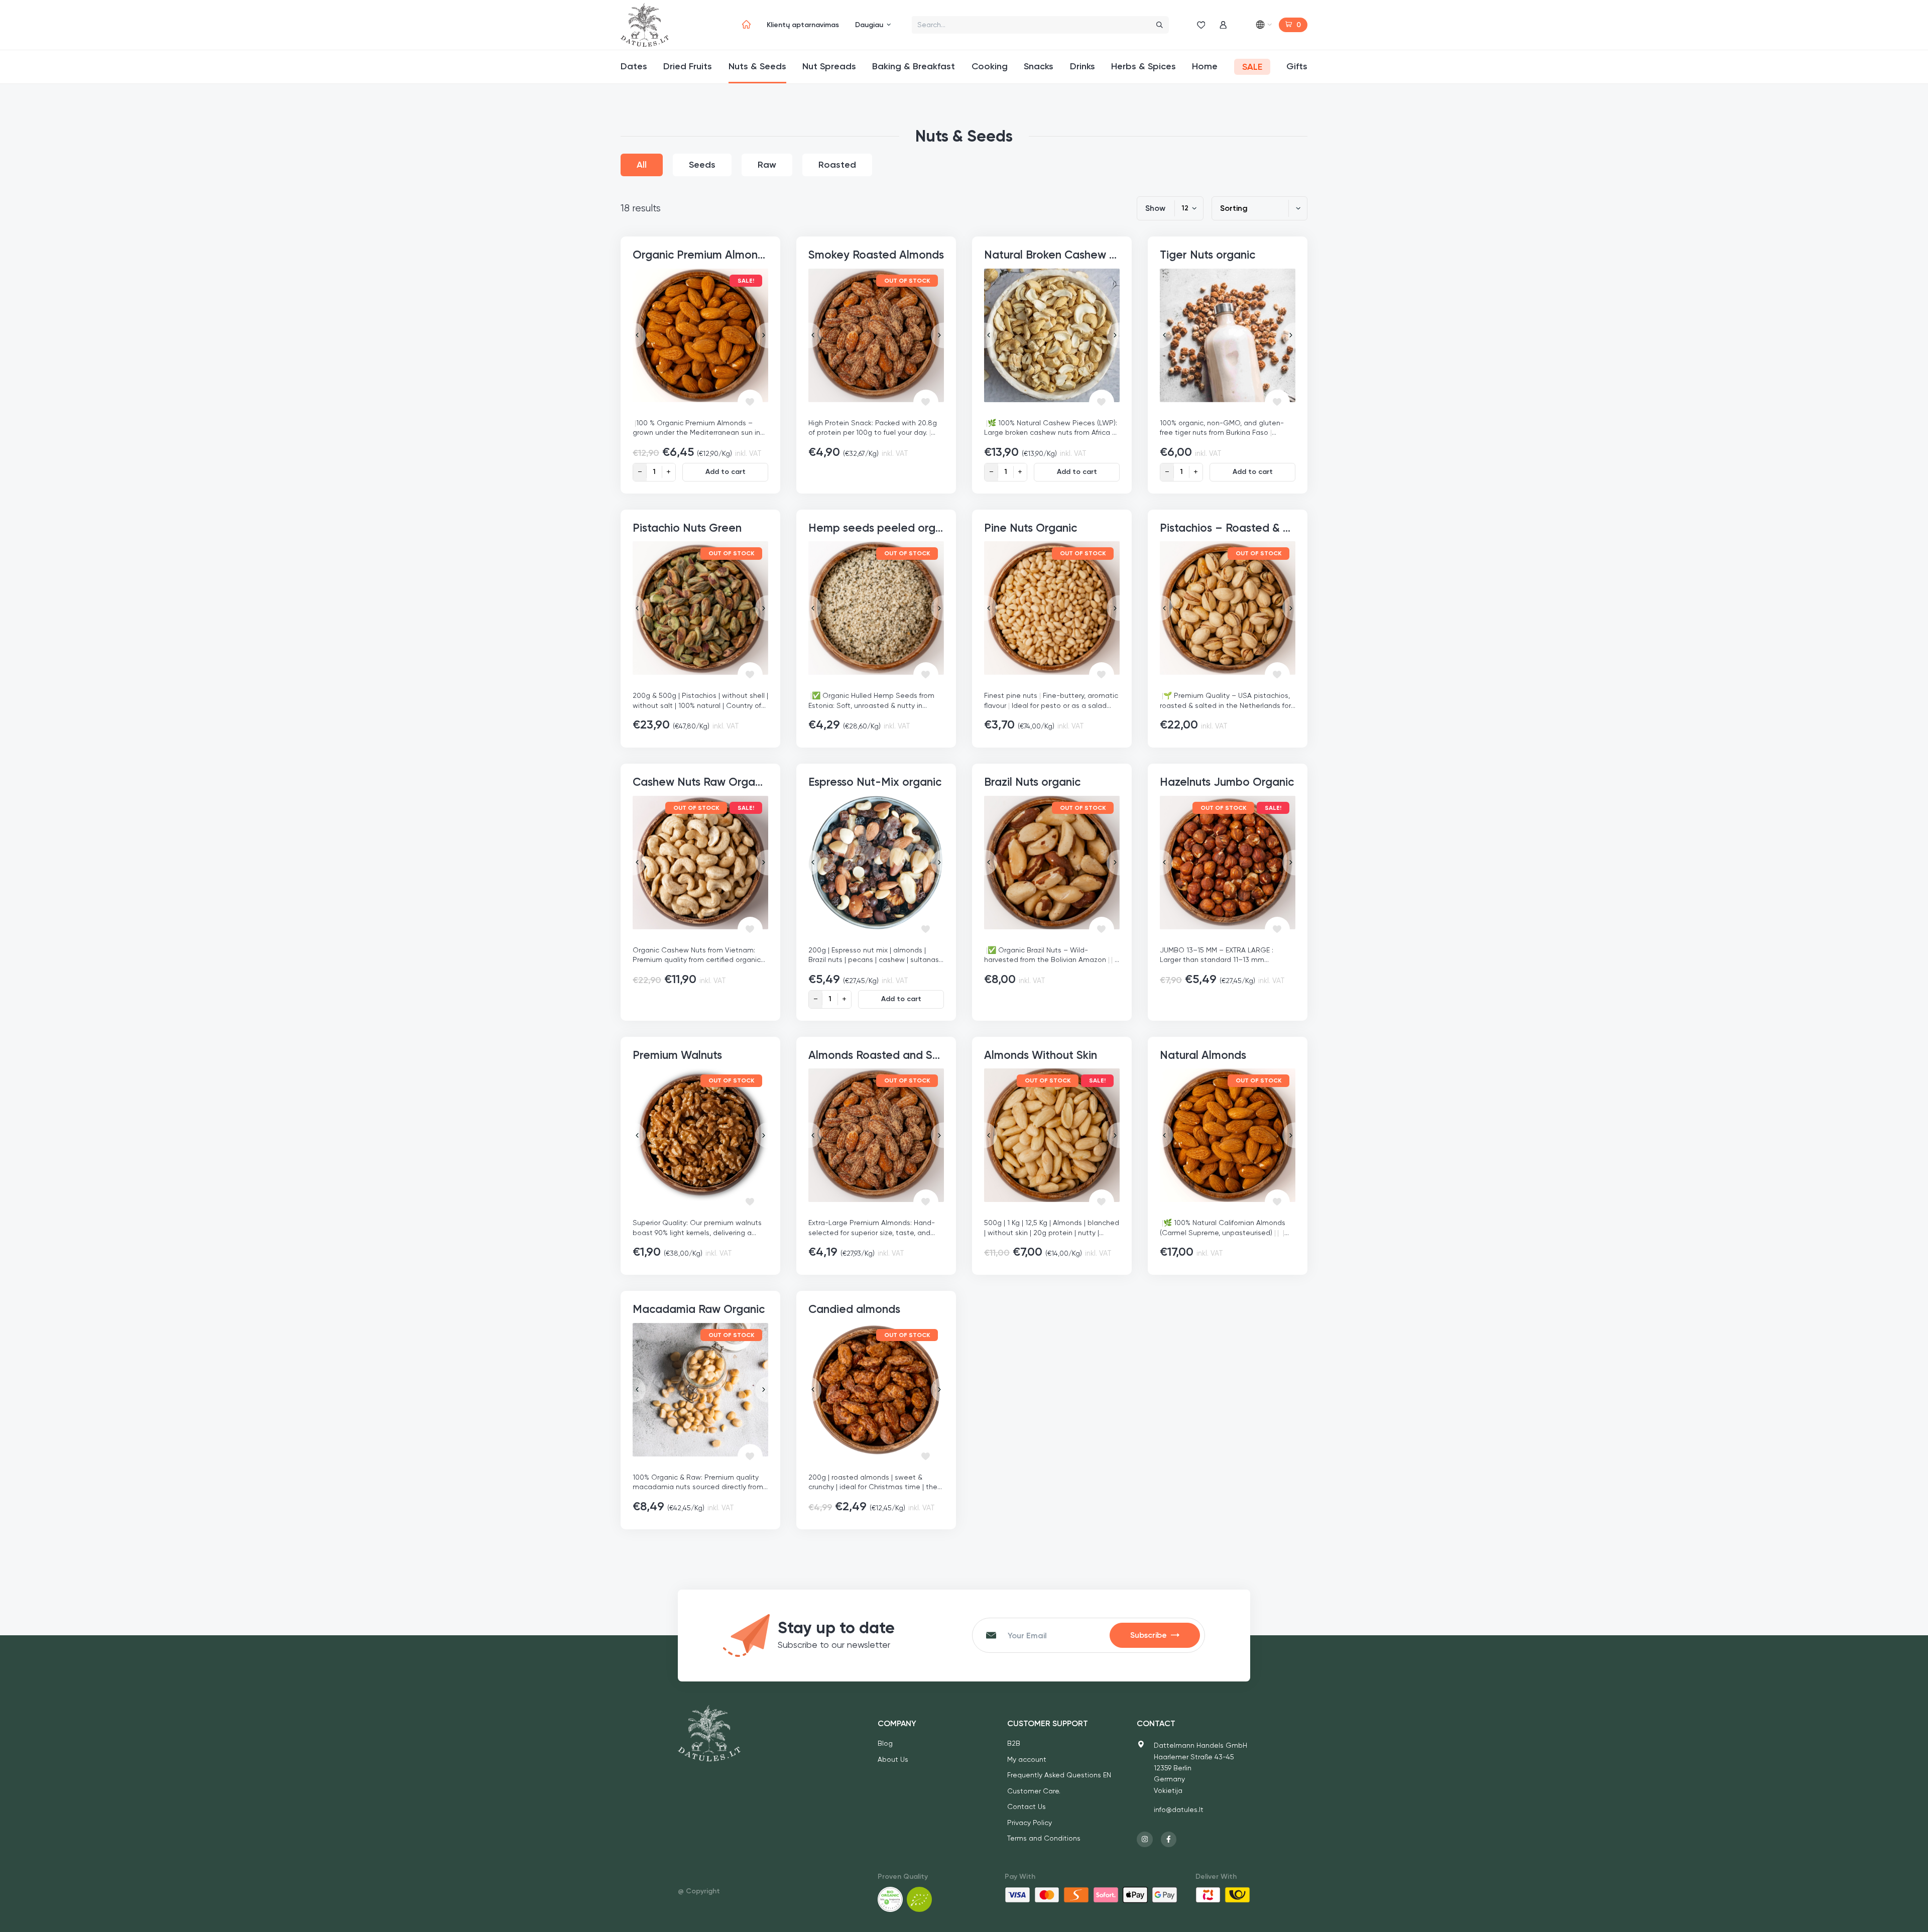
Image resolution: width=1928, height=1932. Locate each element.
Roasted (837, 165)
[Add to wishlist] (750, 402)
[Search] (1160, 25)
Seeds (702, 165)
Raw (767, 165)
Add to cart (726, 472)
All (642, 165)
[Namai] (746, 25)
